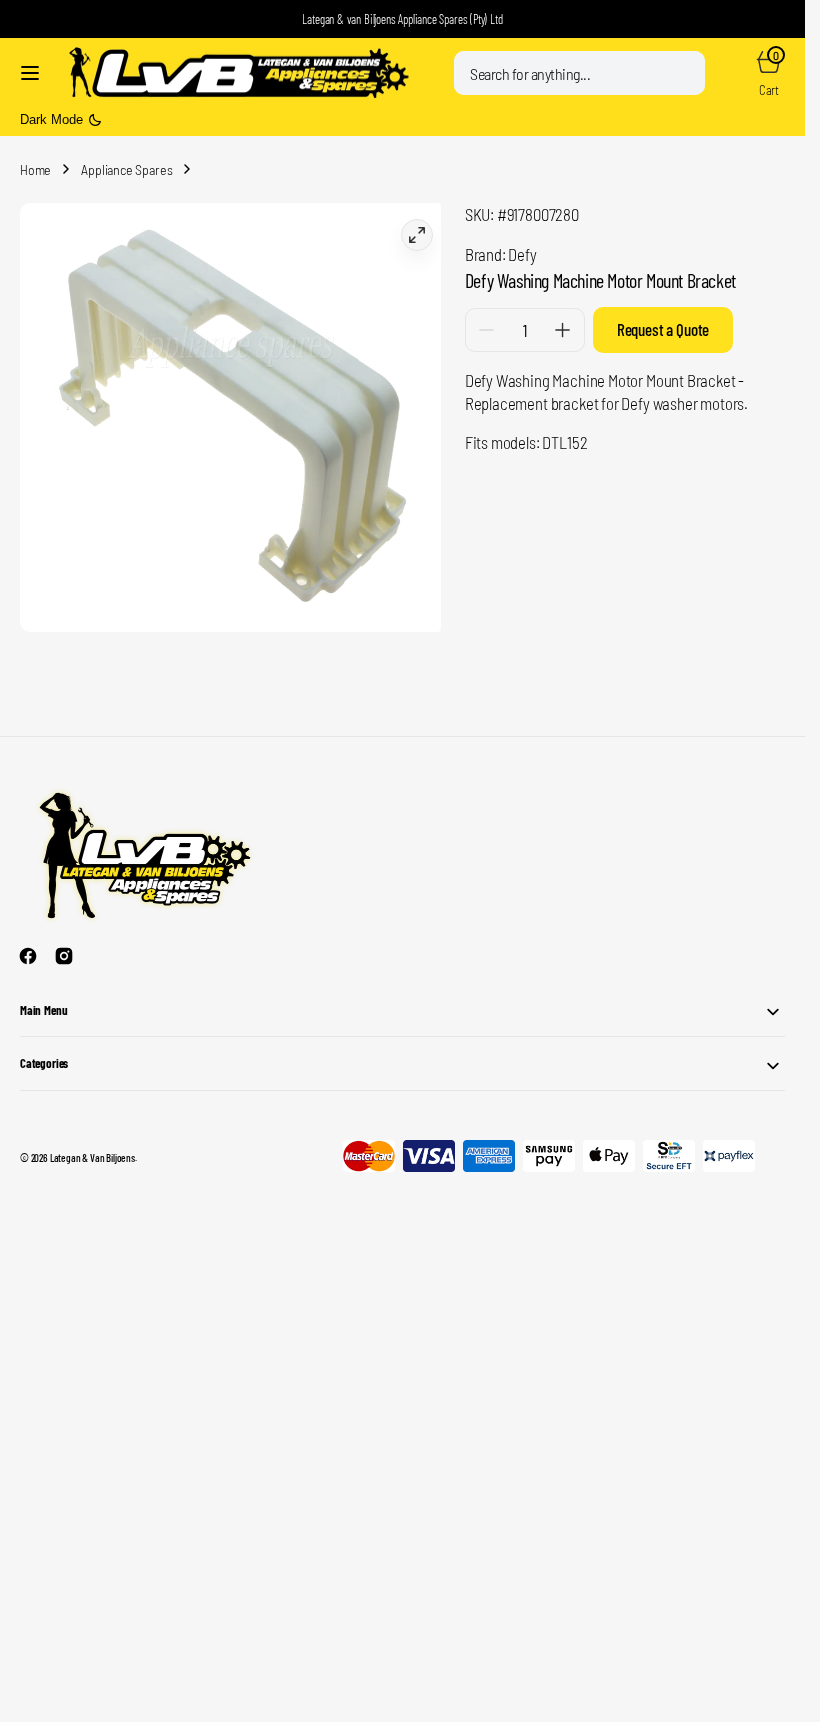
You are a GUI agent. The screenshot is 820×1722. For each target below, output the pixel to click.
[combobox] (579, 73)
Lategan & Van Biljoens (92, 1149)
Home (35, 169)
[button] (30, 73)
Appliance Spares (126, 169)
